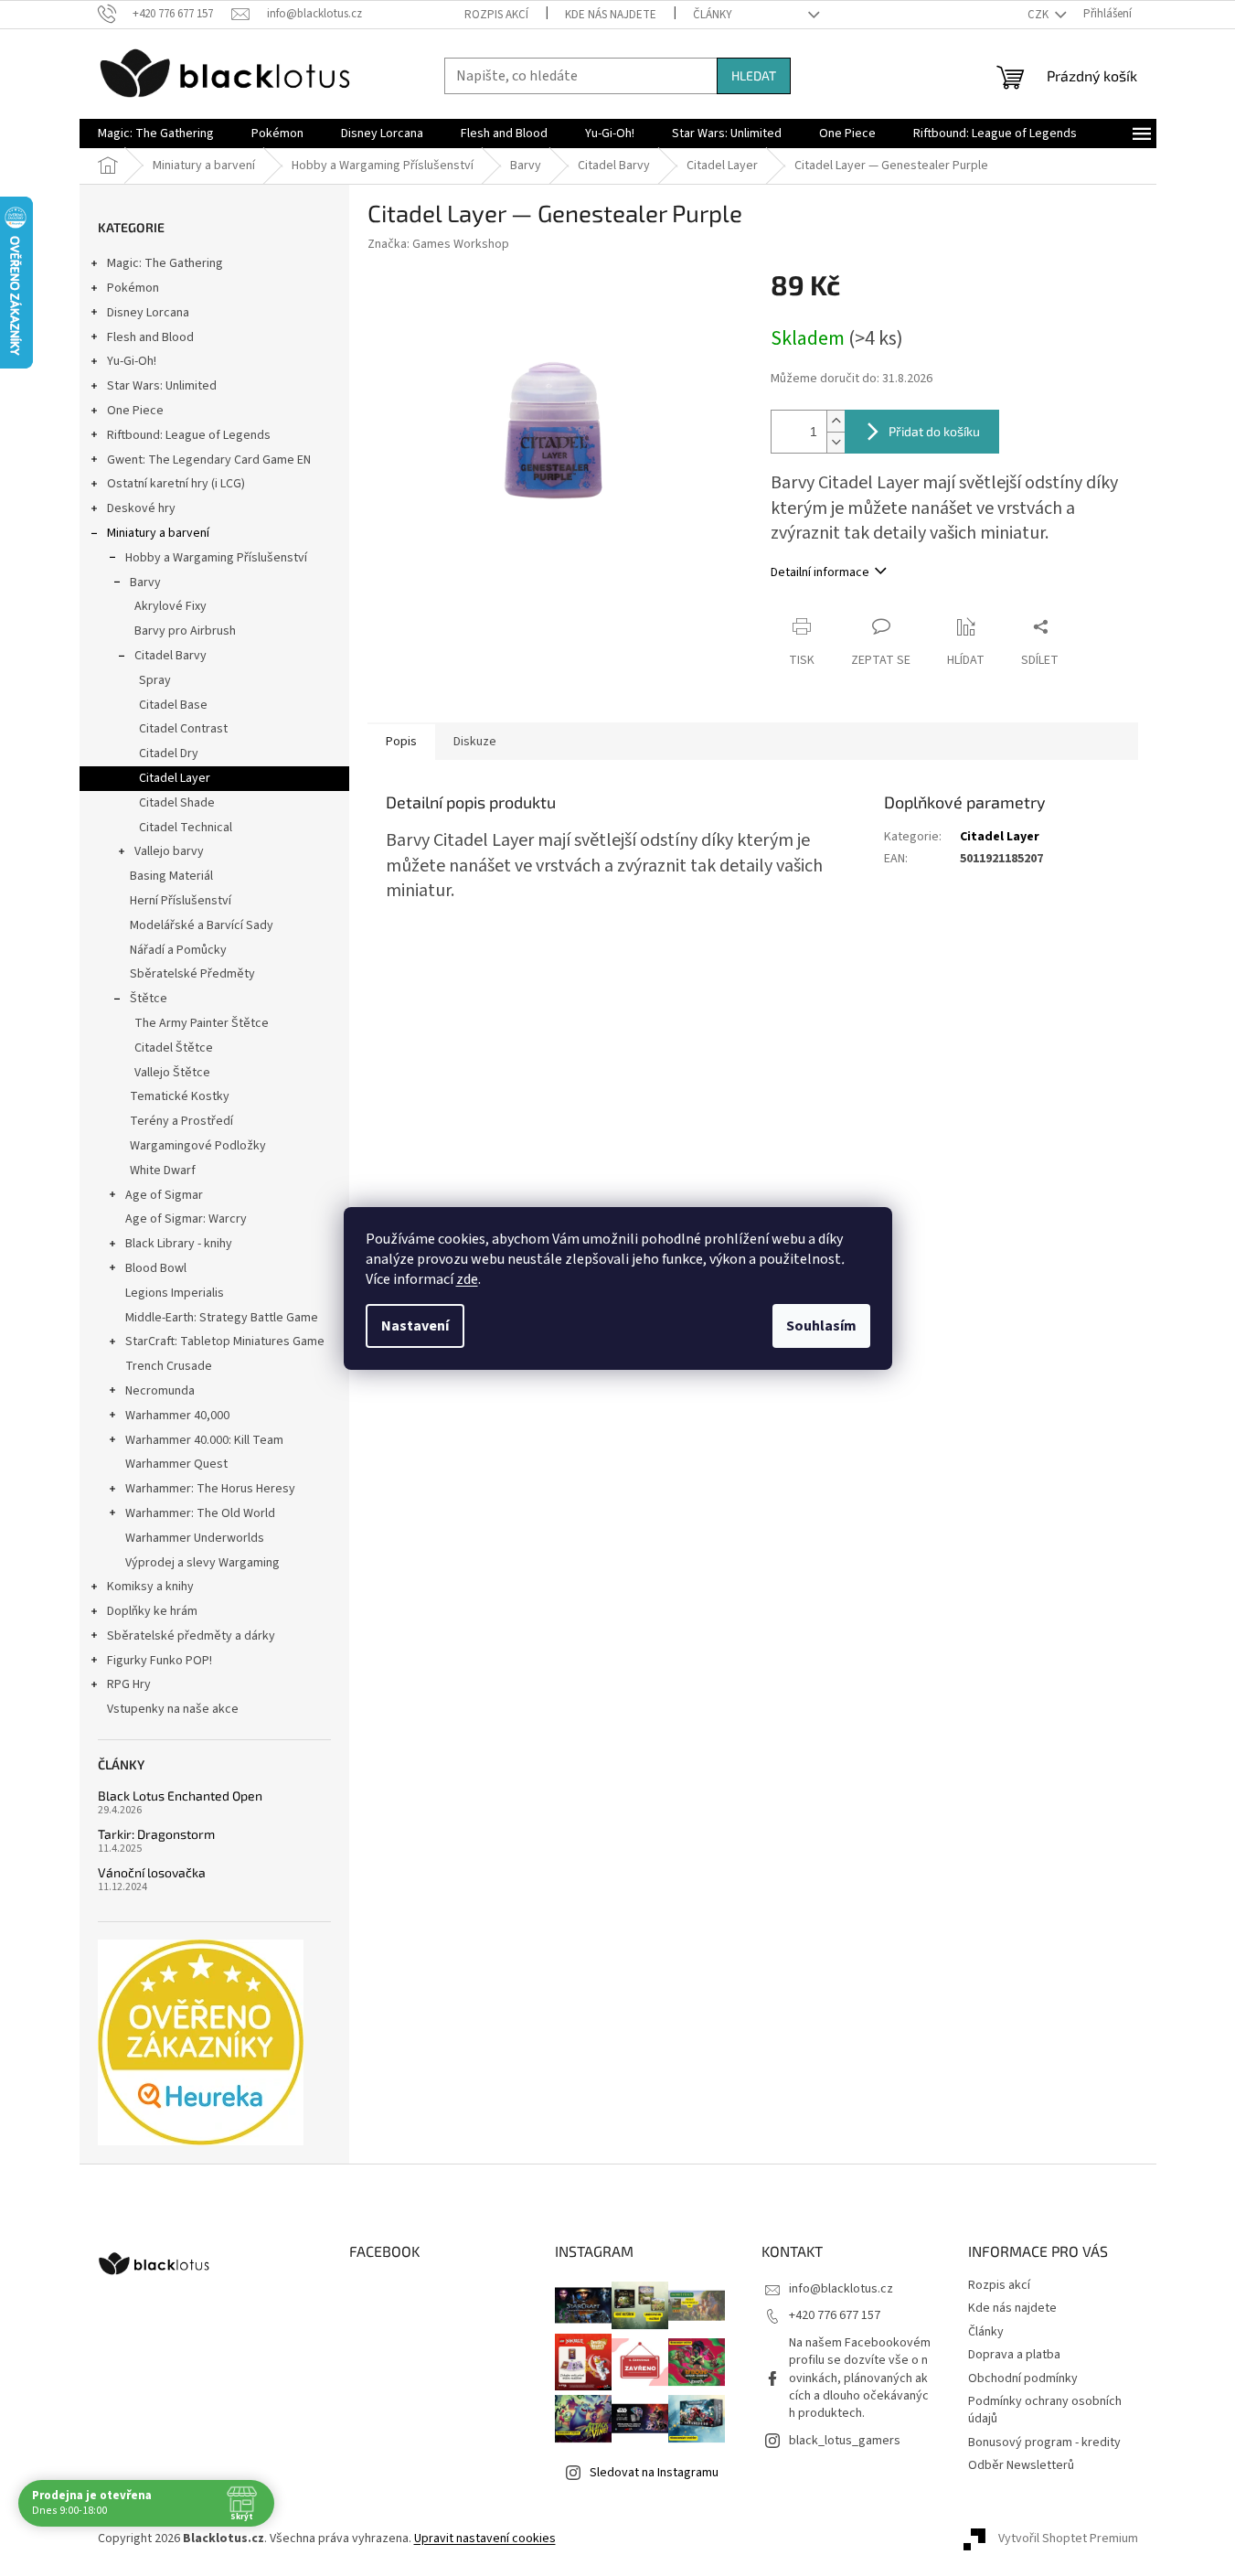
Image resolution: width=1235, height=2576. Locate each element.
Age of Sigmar (164, 1195)
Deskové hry (141, 508)
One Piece (135, 411)
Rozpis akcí (496, 15)
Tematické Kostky (180, 1096)
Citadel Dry (169, 754)
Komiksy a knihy (150, 1587)
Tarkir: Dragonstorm (156, 1834)
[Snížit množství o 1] (836, 442)
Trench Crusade (169, 1366)
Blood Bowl (156, 1268)
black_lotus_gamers (845, 2441)
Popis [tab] (401, 742)
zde (467, 1279)
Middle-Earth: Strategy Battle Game (222, 1318)
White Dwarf (163, 1170)
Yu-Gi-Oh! (132, 361)
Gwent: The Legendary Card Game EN (209, 460)
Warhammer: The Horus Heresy (210, 1489)
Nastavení (415, 1326)
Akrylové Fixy (170, 606)
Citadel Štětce (174, 1048)
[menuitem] (156, 134)
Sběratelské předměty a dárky (191, 1636)
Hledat (754, 75)
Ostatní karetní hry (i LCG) (176, 484)
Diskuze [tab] (475, 742)
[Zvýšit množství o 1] (836, 421)
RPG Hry (129, 1684)
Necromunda (160, 1391)
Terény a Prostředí (181, 1121)
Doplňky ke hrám (152, 1611)
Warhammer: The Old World (200, 1513)
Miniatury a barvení (158, 533)
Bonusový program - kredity (1044, 2442)
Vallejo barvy (169, 851)
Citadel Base (173, 705)
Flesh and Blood (150, 337)
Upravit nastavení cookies (485, 2539)
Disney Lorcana (148, 313)
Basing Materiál (171, 876)
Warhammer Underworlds (195, 1538)
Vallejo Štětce (172, 1073)
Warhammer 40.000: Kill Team (204, 1440)
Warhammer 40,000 (177, 1416)
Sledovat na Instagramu (654, 2473)
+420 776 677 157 (835, 2315)
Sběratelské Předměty (192, 974)
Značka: (438, 244)
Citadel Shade (177, 803)
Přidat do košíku (934, 431)
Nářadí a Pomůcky (178, 950)
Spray (155, 680)
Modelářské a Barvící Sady (202, 925)
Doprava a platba (1014, 2355)
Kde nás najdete (611, 15)
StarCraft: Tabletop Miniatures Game (225, 1341)
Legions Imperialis (175, 1293)
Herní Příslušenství (181, 901)
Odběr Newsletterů (1021, 2465)
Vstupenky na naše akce (173, 1709)
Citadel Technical (186, 828)
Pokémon (133, 288)
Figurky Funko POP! (160, 1661)
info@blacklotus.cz (841, 2289)
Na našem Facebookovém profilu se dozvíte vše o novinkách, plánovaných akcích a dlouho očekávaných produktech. (860, 2378)
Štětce (149, 999)
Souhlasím (821, 1326)
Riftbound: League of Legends (189, 435)
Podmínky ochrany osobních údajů (1045, 2410)
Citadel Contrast (183, 729)
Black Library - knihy (179, 1244)
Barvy (145, 583)
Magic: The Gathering (165, 263)
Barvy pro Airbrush (185, 631)
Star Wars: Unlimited (162, 386)
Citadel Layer (175, 778)
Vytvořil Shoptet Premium (1068, 2539)
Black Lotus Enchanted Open (180, 1796)
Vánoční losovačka (152, 1872)
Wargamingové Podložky (198, 1146)
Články (713, 15)
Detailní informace (820, 572)
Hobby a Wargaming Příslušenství (216, 558)
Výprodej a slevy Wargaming (202, 1563)
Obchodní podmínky (1023, 2378)
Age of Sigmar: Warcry (186, 1219)
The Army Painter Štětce (202, 1023)
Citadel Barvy (170, 656)
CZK (1039, 15)
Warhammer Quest (176, 1464)
